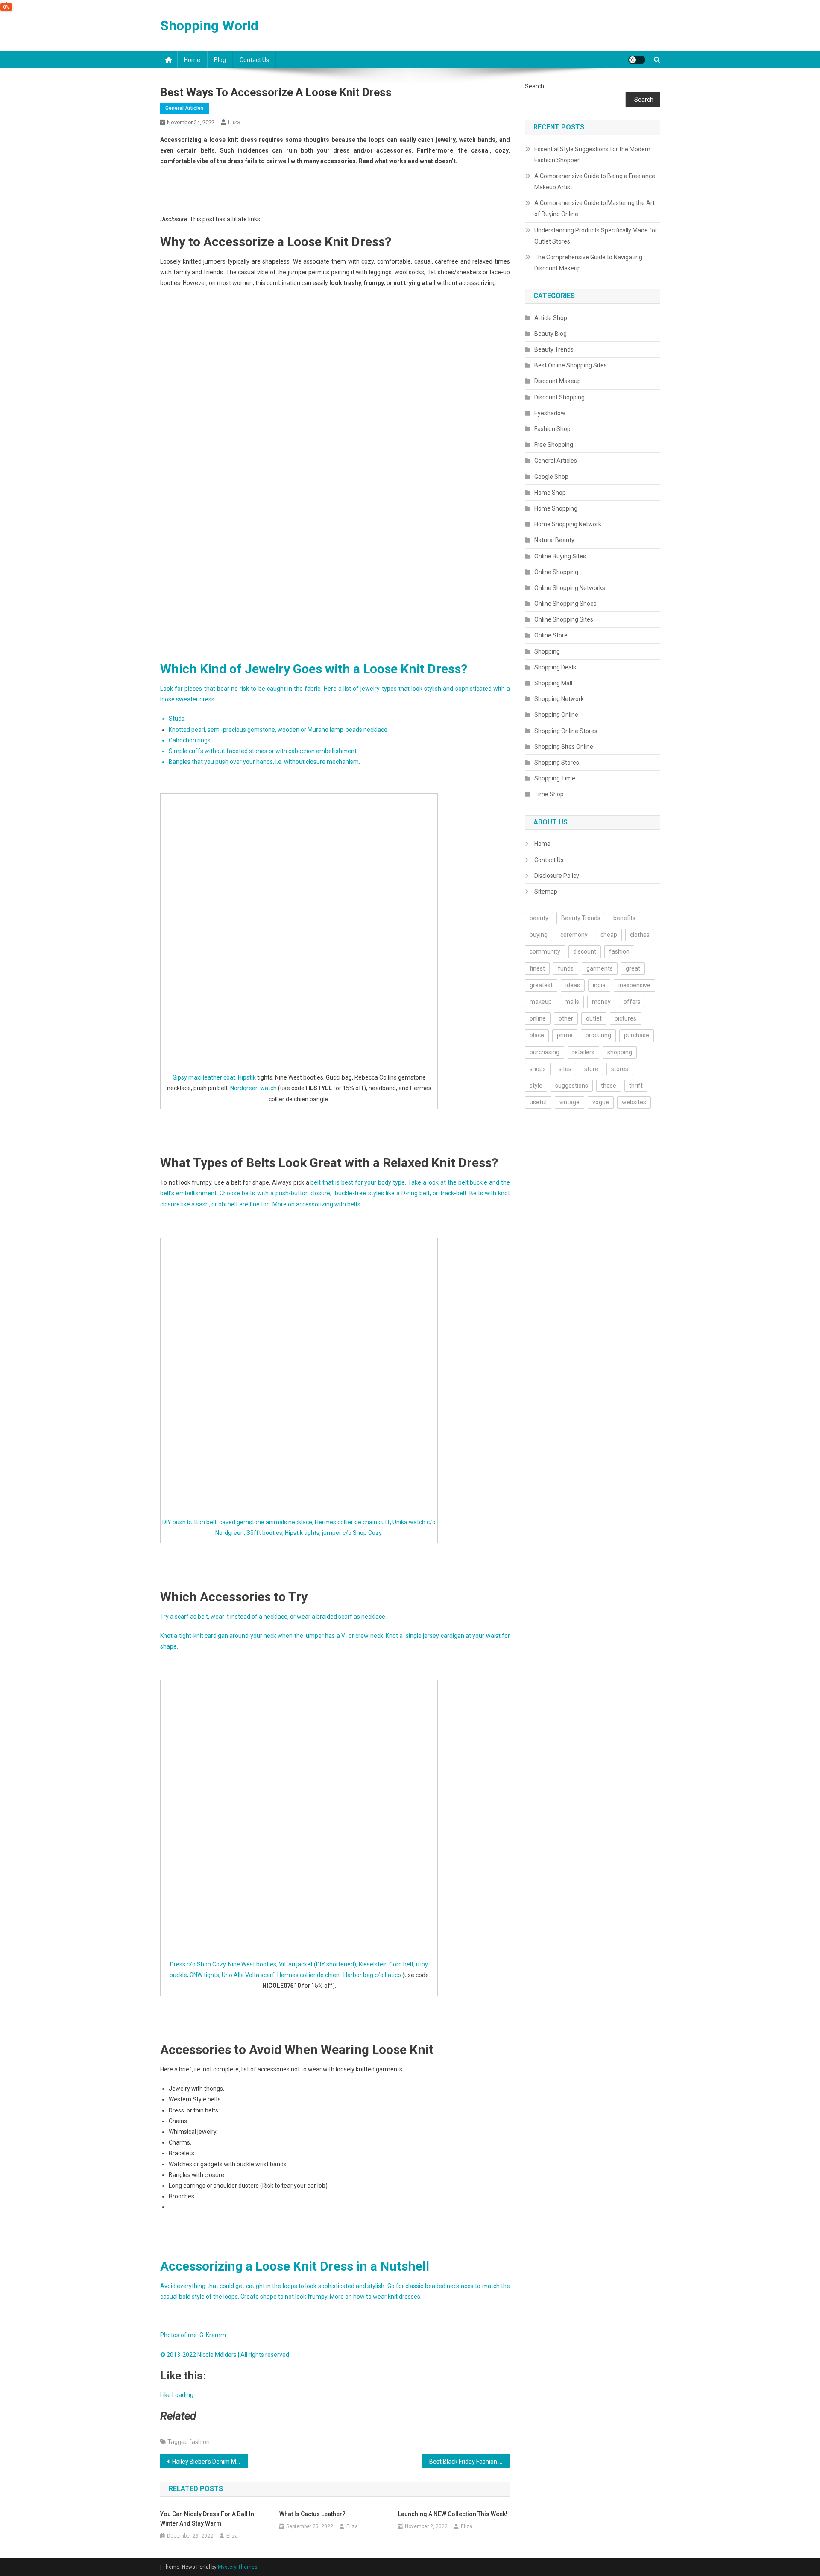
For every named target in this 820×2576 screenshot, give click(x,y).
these (609, 1086)
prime (565, 1035)
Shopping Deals (555, 667)
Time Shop (549, 794)
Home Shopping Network (568, 524)
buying (539, 935)
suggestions (572, 1086)
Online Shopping (556, 572)
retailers (583, 1052)
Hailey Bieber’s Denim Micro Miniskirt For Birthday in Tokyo (210, 2462)
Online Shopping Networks (570, 588)
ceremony (574, 935)
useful (538, 1102)
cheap (609, 935)
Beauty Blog (551, 334)
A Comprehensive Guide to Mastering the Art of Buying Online (594, 208)
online (538, 1018)
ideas (573, 985)
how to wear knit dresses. (387, 2297)
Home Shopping (556, 508)
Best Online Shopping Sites (571, 365)
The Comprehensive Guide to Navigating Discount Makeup (588, 263)
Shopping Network (559, 699)
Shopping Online (556, 715)
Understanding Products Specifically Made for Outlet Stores (596, 236)
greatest (541, 985)
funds (566, 968)
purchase (637, 1035)
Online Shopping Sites (564, 619)
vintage (570, 1102)
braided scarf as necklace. (351, 1617)
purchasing (545, 1052)
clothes (640, 935)
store (591, 1069)
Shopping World (209, 26)
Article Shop (551, 318)
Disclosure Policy (557, 876)
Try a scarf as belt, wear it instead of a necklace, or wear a (238, 1617)
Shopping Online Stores (566, 731)
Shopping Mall (553, 683)
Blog (220, 60)
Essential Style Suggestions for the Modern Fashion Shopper (592, 155)
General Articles (184, 108)
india (599, 985)
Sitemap (546, 892)
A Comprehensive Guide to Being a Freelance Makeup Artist (595, 182)
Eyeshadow (550, 413)
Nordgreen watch (253, 1088)
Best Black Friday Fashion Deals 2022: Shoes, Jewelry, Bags (470, 2462)
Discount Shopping (559, 397)
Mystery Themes (238, 2567)
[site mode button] (637, 60)
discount (585, 951)
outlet (594, 1018)
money (601, 1002)
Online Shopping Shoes (565, 604)
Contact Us (254, 60)
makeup (541, 1002)
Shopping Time (555, 778)
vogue (601, 1102)
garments (600, 968)
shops (538, 1069)
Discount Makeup (558, 381)
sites (565, 1069)
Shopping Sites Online (564, 747)
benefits (624, 918)
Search (534, 86)
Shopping (547, 651)
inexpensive (634, 985)
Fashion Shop (552, 429)
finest (537, 968)
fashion (199, 2442)
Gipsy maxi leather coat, (205, 1077)
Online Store (551, 635)
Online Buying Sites (560, 556)
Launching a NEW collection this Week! (453, 2514)
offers (632, 1002)
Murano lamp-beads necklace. (348, 730)
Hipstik (247, 1077)
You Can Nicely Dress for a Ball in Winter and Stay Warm (207, 2519)
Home (192, 60)
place (537, 1035)
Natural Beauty (554, 540)
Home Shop (550, 493)
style (536, 1086)
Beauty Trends (554, 349)
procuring (598, 1035)
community (545, 951)
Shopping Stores (557, 763)
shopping (620, 1052)
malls (572, 1002)
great (633, 968)
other (566, 1018)
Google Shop (551, 477)
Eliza (234, 122)
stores (620, 1069)
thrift (636, 1086)
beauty (539, 918)
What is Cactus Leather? (312, 2514)
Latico (393, 1975)
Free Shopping (554, 445)
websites (634, 1102)
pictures (625, 1018)
